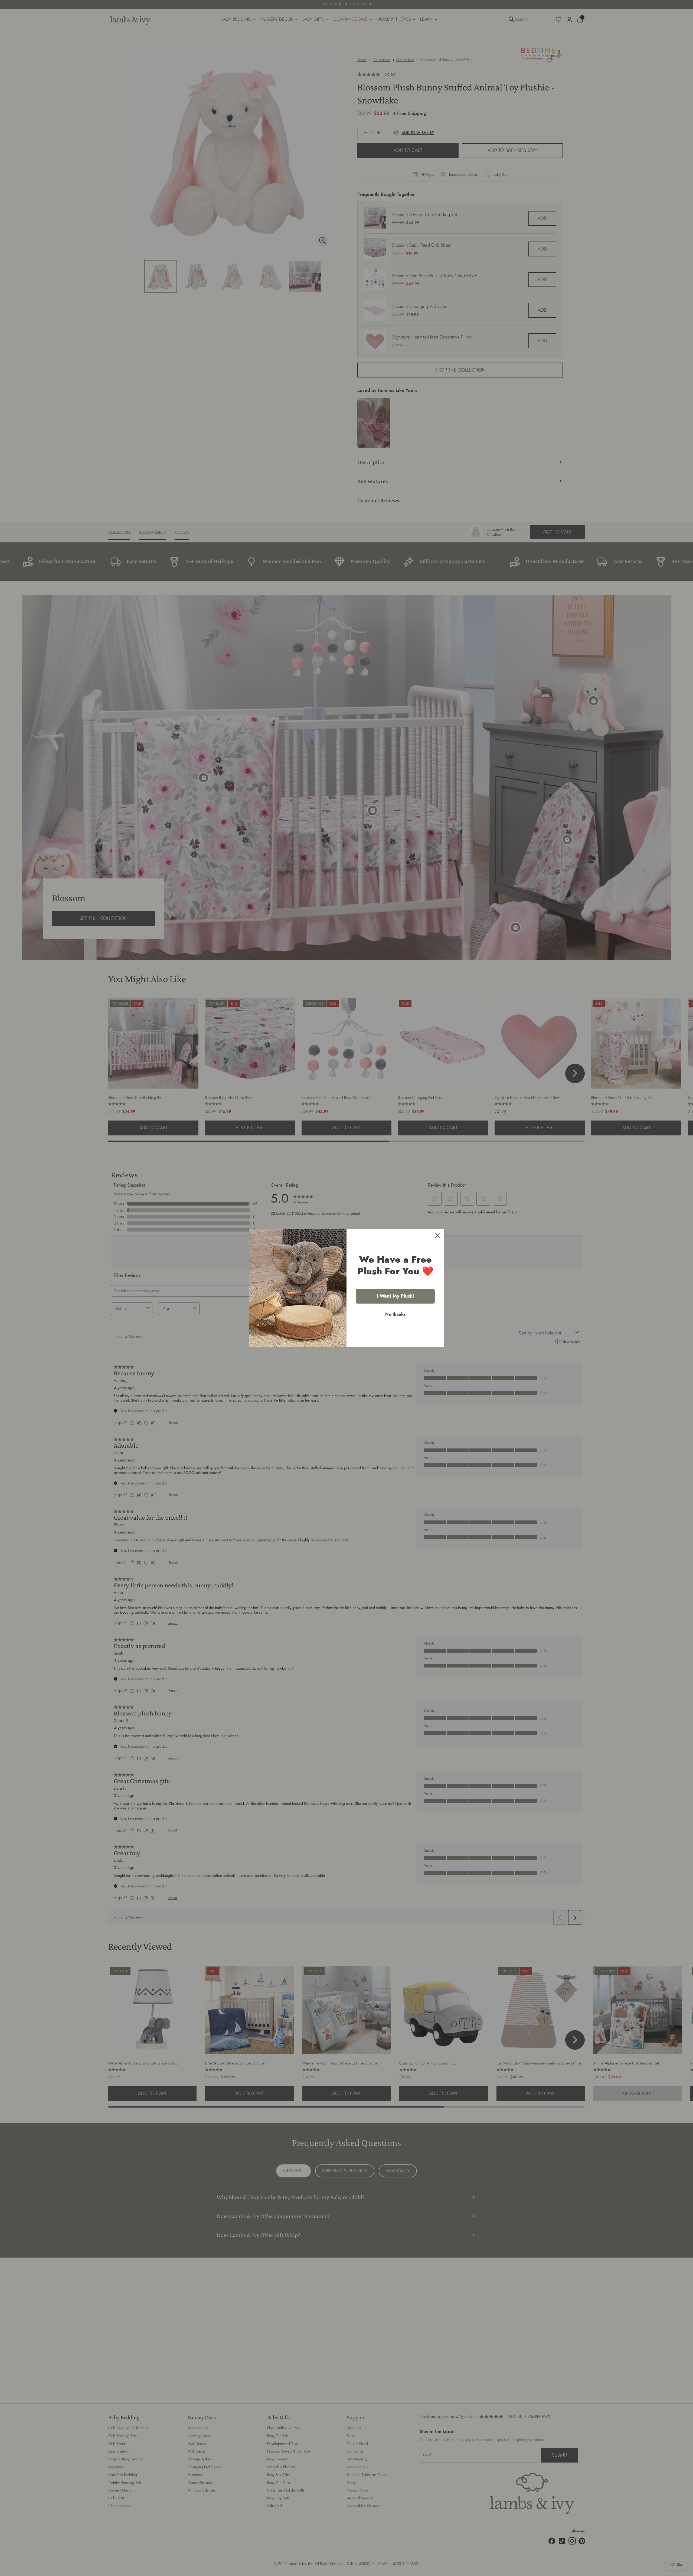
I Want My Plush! (395, 1296)
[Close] (437, 1236)
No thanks (395, 1314)
